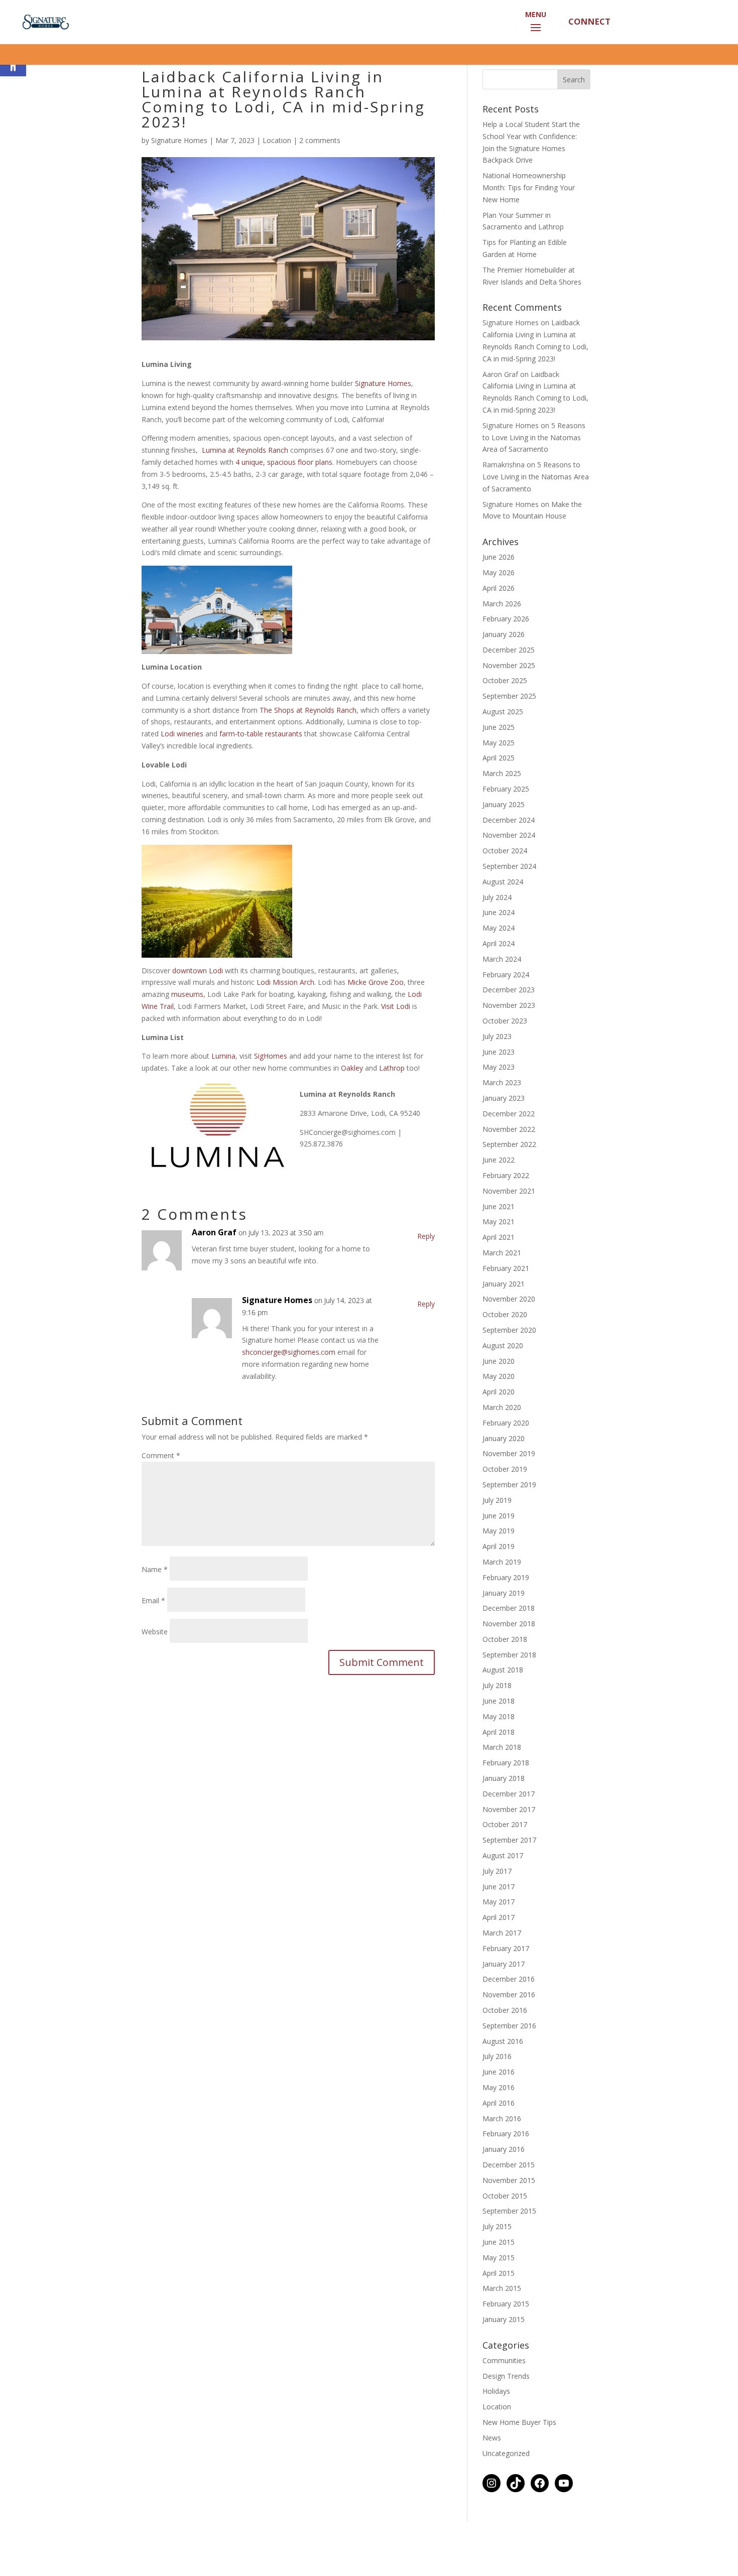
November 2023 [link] (509, 1005)
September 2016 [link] (509, 2026)
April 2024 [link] (499, 943)
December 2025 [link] (509, 650)
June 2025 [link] (499, 727)
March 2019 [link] (502, 1562)
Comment (161, 1455)
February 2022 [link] (506, 1175)
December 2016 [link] (509, 1979)
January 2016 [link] (504, 2149)
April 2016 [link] (499, 2103)
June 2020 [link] (499, 1361)
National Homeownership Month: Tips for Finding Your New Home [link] (529, 187)
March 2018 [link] (502, 1747)
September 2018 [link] (509, 1655)
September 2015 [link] (509, 2211)
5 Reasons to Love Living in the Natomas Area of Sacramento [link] (534, 437)
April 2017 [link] (499, 1917)
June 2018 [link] (499, 1701)
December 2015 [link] (509, 2165)
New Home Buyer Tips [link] (519, 2422)
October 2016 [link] (505, 2010)
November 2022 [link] (509, 1129)
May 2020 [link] (499, 1376)
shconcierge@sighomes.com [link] (289, 1352)
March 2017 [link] (502, 1933)
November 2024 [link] (509, 835)
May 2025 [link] (499, 743)
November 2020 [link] (509, 1299)
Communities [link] (504, 2360)
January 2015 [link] (504, 2319)
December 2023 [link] (509, 990)
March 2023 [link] (502, 1082)
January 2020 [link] (504, 1438)
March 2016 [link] (502, 2118)
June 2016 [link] (499, 2072)
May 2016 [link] (499, 2087)
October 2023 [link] (505, 1021)
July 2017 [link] (497, 1871)
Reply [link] (426, 1236)
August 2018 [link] (503, 1670)
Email (153, 1600)
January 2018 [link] (504, 1778)
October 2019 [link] (505, 1469)
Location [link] (277, 140)
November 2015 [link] (509, 2180)
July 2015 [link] (497, 2226)
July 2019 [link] (497, 1500)
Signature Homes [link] (179, 140)
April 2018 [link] (499, 1732)
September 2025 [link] (509, 696)
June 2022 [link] (499, 1160)
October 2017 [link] (505, 1824)
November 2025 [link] (509, 665)
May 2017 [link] (499, 1902)
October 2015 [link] (505, 2196)
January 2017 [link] (504, 1964)
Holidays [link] (496, 2391)
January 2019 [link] (504, 1593)
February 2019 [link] (506, 1577)
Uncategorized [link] (506, 2453)
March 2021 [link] (502, 1253)
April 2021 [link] (499, 1237)
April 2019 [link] (499, 1546)
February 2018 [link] (506, 1763)
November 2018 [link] (509, 1624)
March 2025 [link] (502, 773)
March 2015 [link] (502, 2288)
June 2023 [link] (499, 1052)
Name (155, 1569)
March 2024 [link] (502, 959)
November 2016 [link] (509, 1994)
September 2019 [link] (509, 1485)
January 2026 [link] (504, 634)
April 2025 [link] (499, 758)
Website (155, 1632)
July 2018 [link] (497, 1685)
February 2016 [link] (506, 2134)
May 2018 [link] (499, 1716)
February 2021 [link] (506, 1268)
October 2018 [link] (505, 1639)
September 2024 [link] (509, 866)
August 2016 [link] (503, 2041)
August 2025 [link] (503, 712)
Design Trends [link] (506, 2376)
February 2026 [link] (506, 619)
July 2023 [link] (497, 1036)
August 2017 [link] (503, 1855)
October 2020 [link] (505, 1314)
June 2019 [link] (499, 1516)
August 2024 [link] (503, 882)
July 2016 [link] (497, 2056)
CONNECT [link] (588, 21)
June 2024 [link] (499, 912)
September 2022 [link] (509, 1144)
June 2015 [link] (499, 2242)
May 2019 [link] (499, 1531)
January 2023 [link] (504, 1098)
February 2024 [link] (506, 975)
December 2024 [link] (509, 820)
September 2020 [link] (509, 1330)
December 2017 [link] (509, 1794)
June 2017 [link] (499, 1887)
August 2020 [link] (503, 1345)
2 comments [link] (320, 140)
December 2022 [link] (509, 1114)
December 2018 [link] (509, 1608)
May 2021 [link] (499, 1221)
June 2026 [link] (499, 557)
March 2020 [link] (502, 1407)
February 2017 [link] (506, 1948)
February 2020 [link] (506, 1423)
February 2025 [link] (506, 789)
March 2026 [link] (502, 604)
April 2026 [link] (499, 588)
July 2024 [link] (497, 897)
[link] (44, 21)
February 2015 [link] (506, 2304)
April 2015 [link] (499, 2273)
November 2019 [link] (509, 1453)
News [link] (492, 2438)
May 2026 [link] (499, 572)
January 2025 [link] (504, 804)
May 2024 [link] (499, 928)
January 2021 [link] (504, 1284)
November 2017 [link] (509, 1809)
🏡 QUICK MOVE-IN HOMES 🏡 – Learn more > (369, 58)
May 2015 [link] (499, 2258)
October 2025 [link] (505, 680)
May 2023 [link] (499, 1067)
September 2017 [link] (509, 1840)
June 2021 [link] (499, 1206)
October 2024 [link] (505, 851)
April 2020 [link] (499, 1392)
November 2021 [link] (509, 1191)
